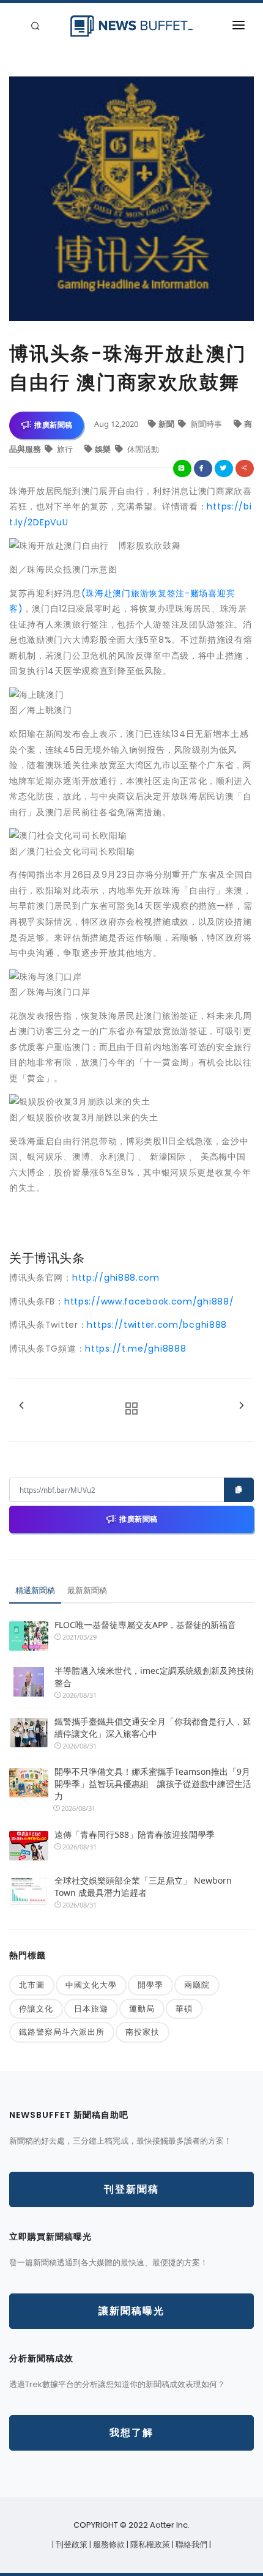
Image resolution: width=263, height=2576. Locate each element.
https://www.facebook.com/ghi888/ (149, 1301)
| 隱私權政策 (149, 2545)
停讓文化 (36, 2008)
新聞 (167, 424)
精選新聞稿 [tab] (35, 1590)
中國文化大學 (91, 1985)
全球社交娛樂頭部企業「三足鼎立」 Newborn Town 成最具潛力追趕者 (143, 1886)
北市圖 (32, 1985)
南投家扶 (143, 2032)
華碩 (184, 2008)
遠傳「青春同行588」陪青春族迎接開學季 (135, 1834)
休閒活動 (142, 449)
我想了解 (131, 2433)
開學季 (150, 1985)
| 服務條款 (108, 2545)
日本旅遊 (91, 2008)
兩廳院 (197, 1985)
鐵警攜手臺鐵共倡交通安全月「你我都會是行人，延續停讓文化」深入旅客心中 (153, 1727)
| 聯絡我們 (191, 2545)
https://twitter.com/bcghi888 (157, 1325)
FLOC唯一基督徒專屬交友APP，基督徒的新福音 (145, 1625)
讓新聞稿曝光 (131, 2311)
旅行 (65, 449)
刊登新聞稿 (131, 2189)
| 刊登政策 (71, 2545)
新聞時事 (206, 424)
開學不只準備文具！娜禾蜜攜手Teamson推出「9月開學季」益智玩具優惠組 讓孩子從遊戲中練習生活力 (153, 1784)
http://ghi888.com (116, 1278)
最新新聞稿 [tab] (87, 1590)
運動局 (142, 2008)
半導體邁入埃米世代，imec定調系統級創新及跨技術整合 (154, 1677)
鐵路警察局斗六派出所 (62, 2032)
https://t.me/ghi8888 (135, 1349)
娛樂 (104, 449)
